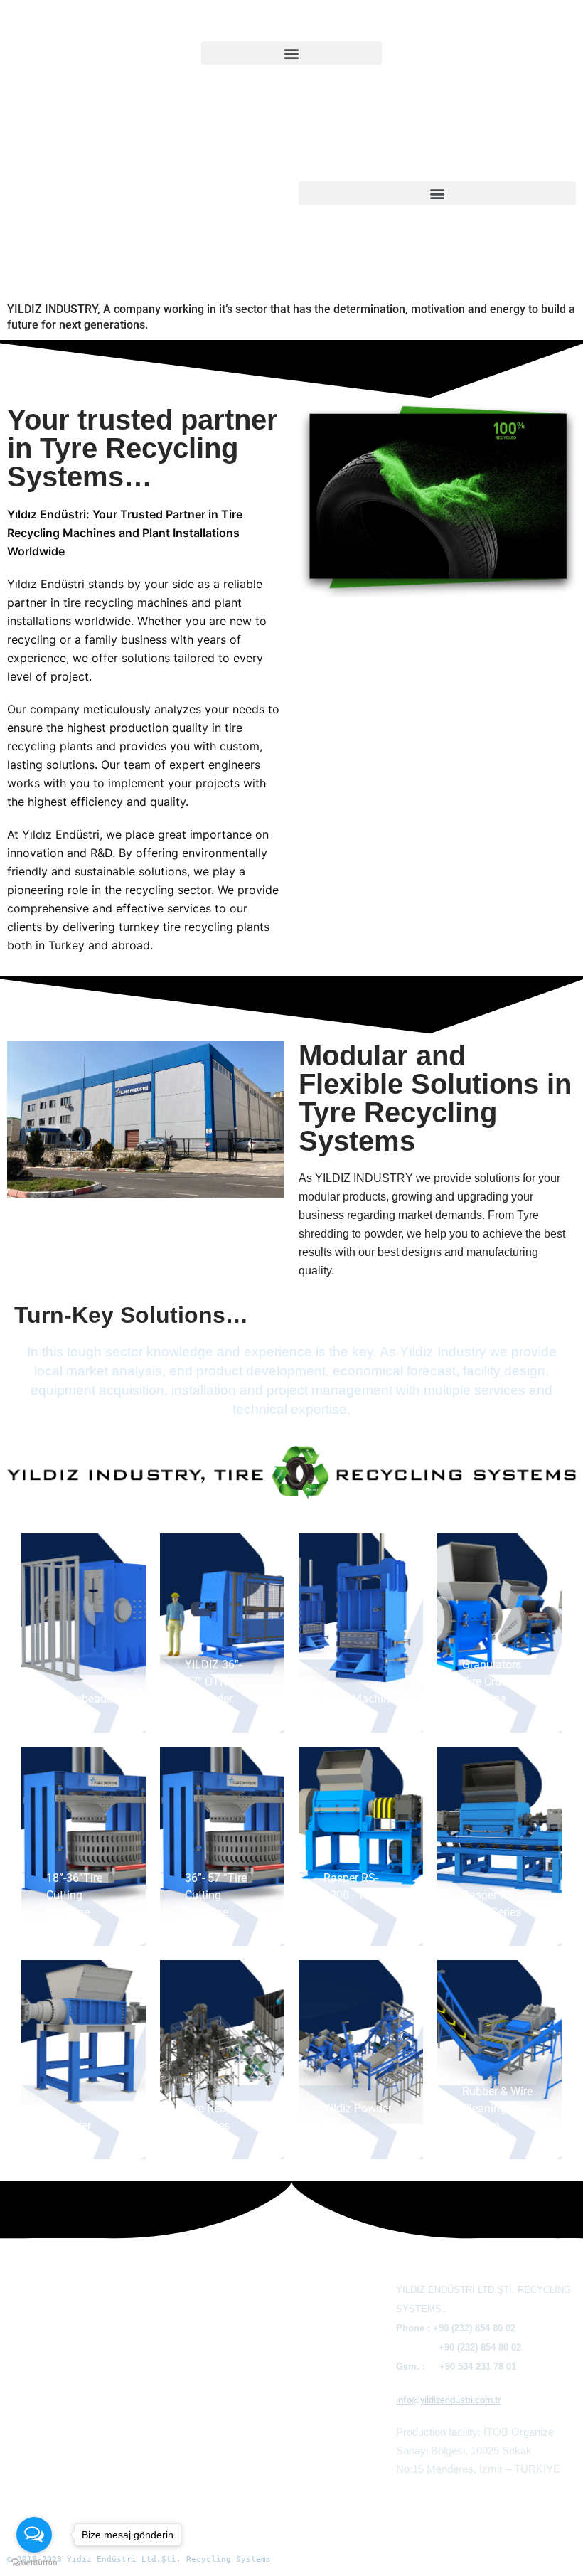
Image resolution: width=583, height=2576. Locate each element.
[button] (291, 53)
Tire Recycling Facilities (260, 2507)
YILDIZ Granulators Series (267, 2303)
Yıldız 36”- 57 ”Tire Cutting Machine (96, 2381)
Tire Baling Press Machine (73, 2307)
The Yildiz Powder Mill (257, 2525)
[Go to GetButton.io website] (34, 2562)
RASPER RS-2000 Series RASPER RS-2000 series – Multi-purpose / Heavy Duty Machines (284, 2396)
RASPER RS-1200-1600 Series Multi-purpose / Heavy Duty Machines (276, 2340)
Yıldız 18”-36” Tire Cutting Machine (95, 2362)
